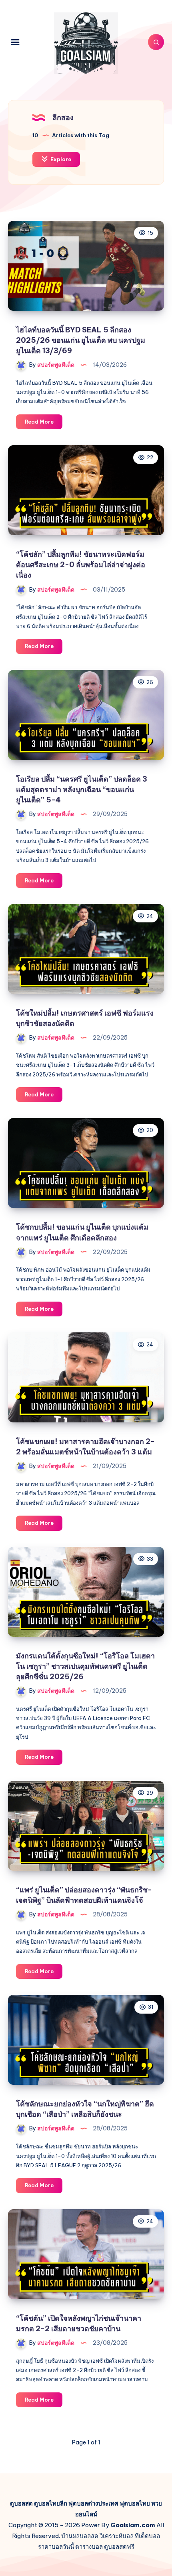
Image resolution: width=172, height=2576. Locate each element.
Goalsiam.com (133, 2525)
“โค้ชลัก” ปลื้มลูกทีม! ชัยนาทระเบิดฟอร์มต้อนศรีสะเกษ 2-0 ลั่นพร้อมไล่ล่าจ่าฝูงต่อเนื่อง (81, 565)
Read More (44, 424)
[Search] (156, 42)
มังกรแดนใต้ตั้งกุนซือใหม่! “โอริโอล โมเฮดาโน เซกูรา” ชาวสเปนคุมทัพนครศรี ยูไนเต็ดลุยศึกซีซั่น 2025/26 (85, 1666)
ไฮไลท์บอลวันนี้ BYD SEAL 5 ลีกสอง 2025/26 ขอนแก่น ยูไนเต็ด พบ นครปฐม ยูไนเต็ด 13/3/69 (81, 340)
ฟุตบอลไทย (135, 2503)
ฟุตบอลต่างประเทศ (93, 2503)
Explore (60, 159)
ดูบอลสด (21, 2503)
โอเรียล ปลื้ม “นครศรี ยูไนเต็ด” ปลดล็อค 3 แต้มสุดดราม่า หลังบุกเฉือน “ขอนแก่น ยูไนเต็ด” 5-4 (82, 789)
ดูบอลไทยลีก (51, 2503)
